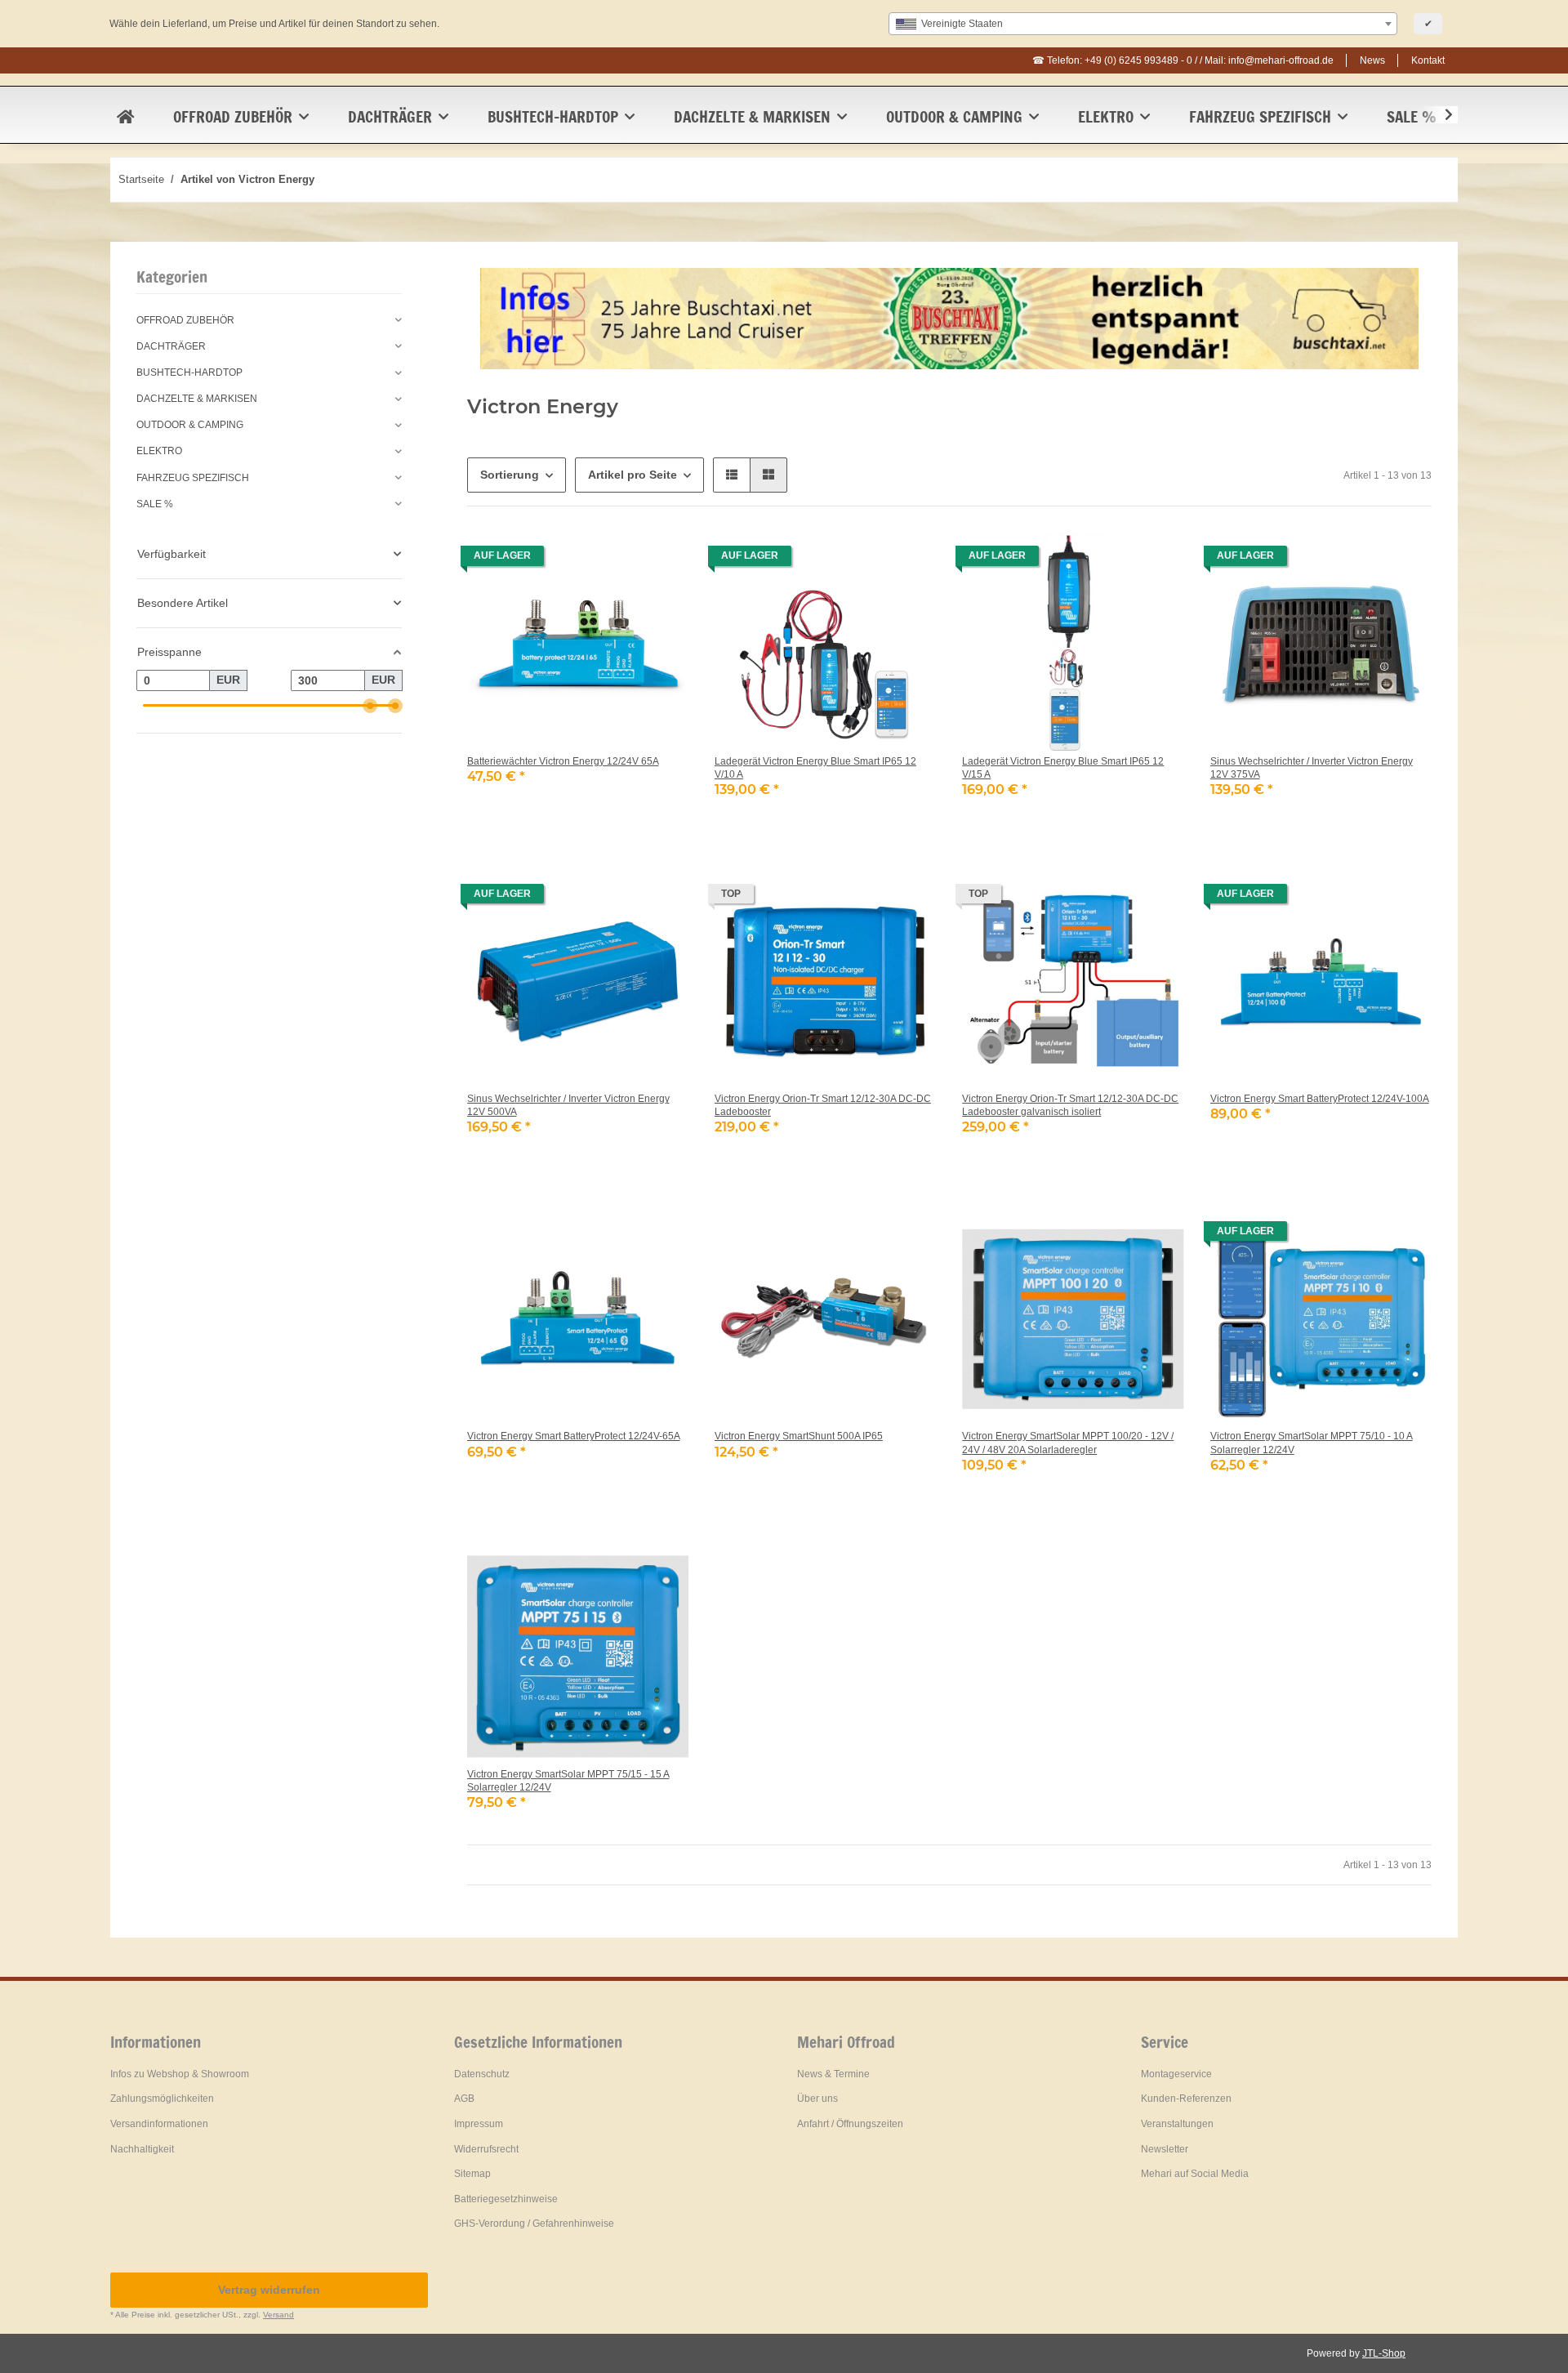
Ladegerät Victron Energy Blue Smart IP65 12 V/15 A (1063, 768)
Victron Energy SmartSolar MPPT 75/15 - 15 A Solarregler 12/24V (568, 1781)
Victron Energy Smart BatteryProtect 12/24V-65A (574, 1436)
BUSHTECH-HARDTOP (189, 372)
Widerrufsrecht (486, 2149)
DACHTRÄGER (171, 346)
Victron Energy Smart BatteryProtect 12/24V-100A (1320, 1099)
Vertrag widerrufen (269, 2290)
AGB (464, 2099)
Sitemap (472, 2174)
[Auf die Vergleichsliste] (618, 560)
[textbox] (1143, 24)
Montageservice (1176, 2074)
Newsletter (1165, 2149)
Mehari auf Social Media (1195, 2174)
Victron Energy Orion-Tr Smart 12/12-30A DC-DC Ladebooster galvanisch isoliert (1070, 1105)
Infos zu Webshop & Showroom (180, 2074)
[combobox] (1143, 24)
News (1372, 60)
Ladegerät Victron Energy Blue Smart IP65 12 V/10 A (815, 768)
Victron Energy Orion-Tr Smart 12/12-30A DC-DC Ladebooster (823, 1105)
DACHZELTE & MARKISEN (197, 399)
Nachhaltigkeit (142, 2149)
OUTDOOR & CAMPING (190, 425)
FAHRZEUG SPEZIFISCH (193, 478)
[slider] (369, 705)
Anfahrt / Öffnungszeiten (850, 2124)
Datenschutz (482, 2074)
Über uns (817, 2099)
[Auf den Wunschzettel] (661, 560)
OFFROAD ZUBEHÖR (185, 320)
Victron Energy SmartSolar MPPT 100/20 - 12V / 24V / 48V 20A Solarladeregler (1068, 1443)
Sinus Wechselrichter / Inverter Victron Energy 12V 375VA (1312, 768)
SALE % (155, 504)
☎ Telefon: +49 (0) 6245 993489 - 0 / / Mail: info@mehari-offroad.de (1183, 60)
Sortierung (510, 475)
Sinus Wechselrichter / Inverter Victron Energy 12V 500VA (568, 1105)
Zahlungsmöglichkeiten (162, 2099)
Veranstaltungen (1177, 2124)
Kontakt (1428, 60)
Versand (278, 2315)
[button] (1438, 115)
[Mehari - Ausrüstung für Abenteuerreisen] (125, 117)
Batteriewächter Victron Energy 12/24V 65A (563, 761)
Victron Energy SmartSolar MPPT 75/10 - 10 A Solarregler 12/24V (1312, 1443)
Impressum (479, 2124)
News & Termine (833, 2074)
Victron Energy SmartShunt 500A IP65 (799, 1436)
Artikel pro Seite (633, 475)
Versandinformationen (159, 2124)
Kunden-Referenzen (1186, 2099)
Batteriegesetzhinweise (506, 2199)
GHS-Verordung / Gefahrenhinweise (534, 2224)
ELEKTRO (159, 451)
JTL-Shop (1384, 2353)
